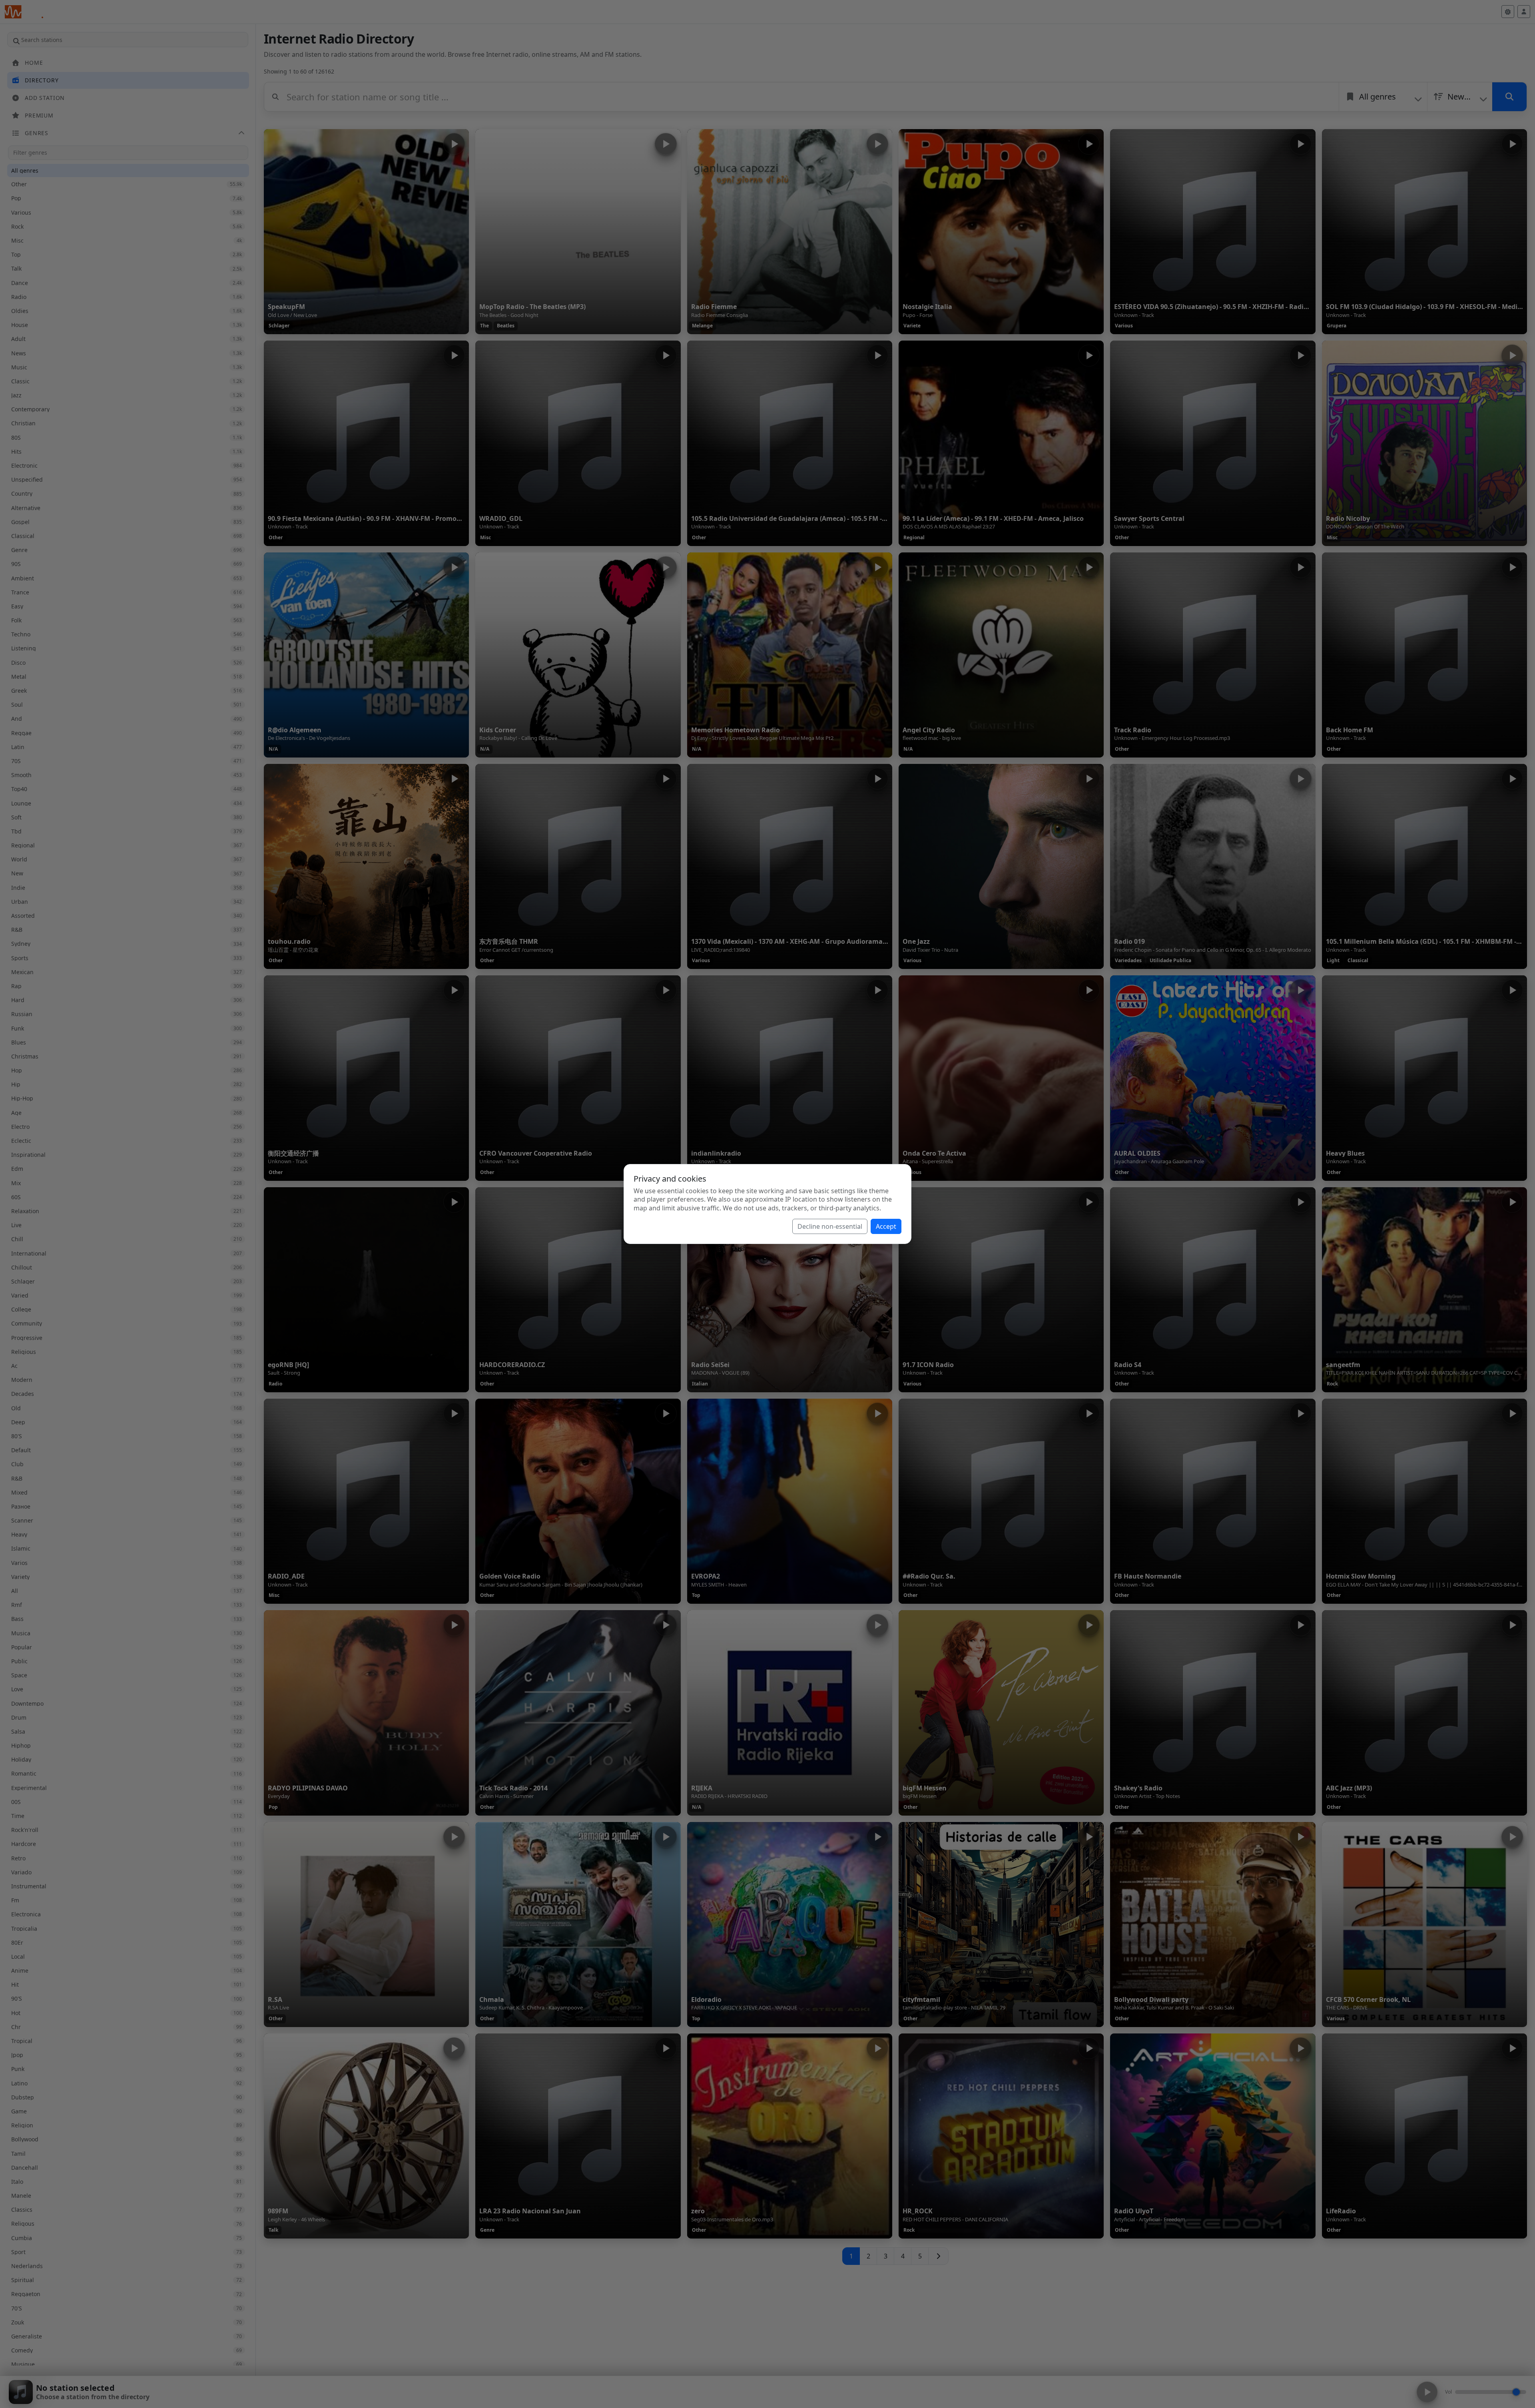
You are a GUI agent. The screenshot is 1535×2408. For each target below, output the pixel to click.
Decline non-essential (830, 1226)
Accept (886, 1226)
